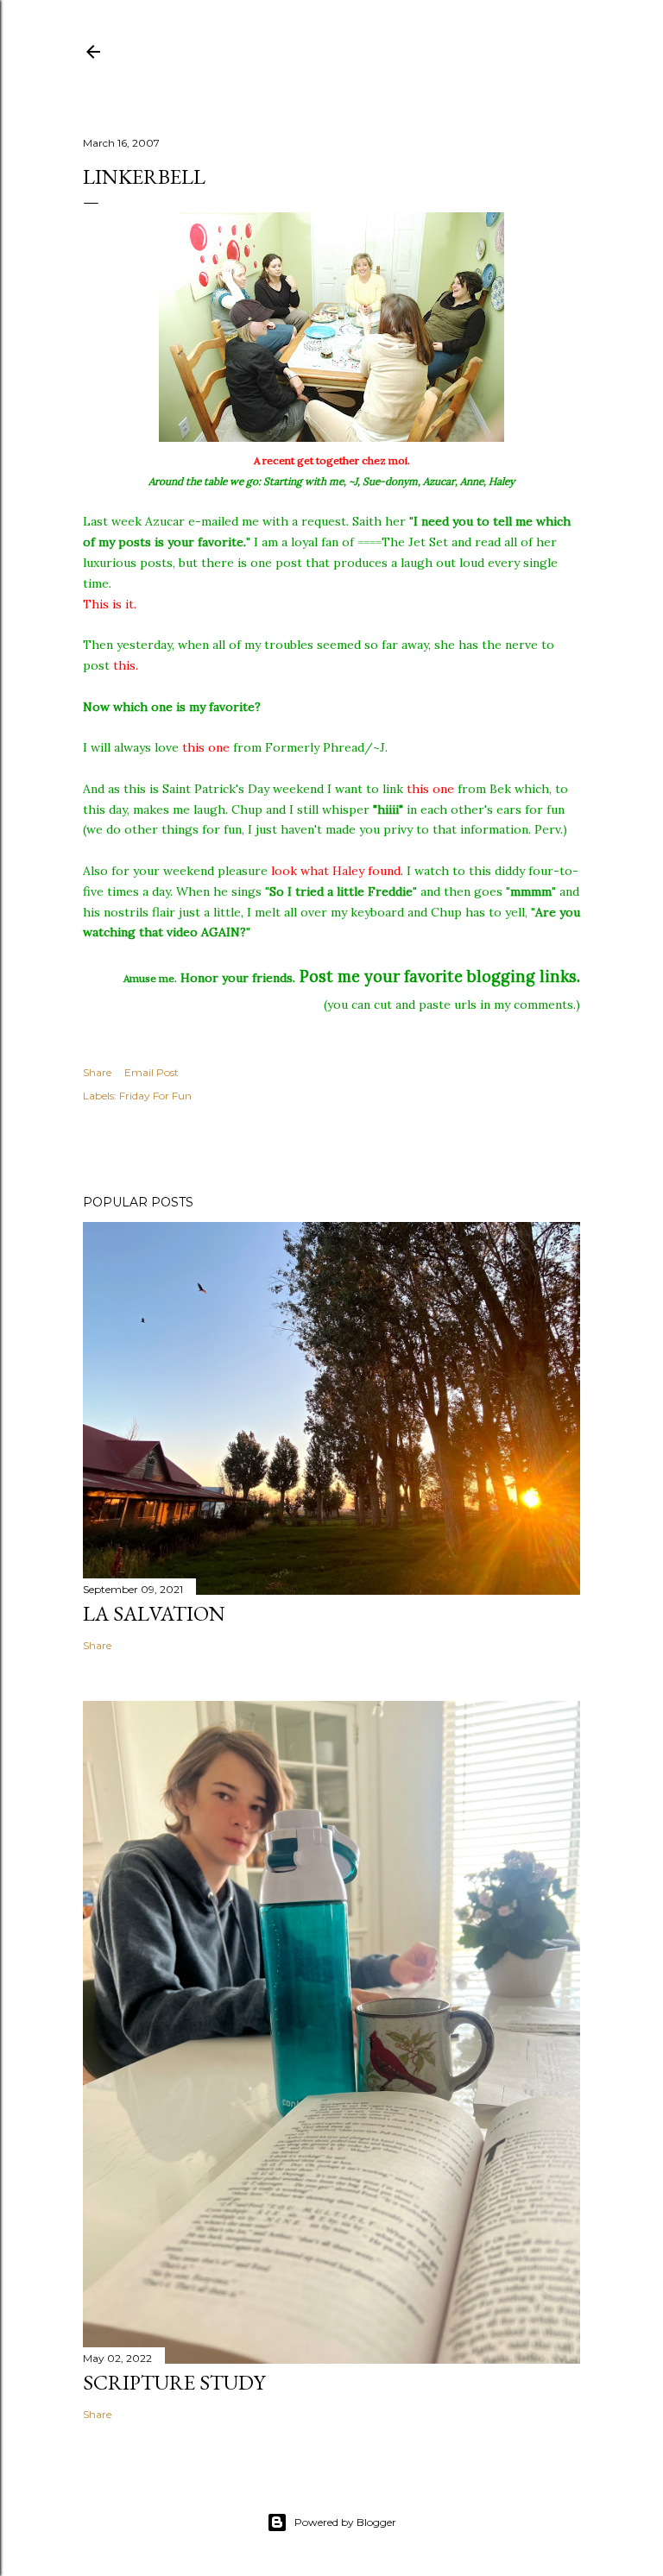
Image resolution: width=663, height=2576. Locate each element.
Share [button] (97, 1072)
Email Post (152, 1072)
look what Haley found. (337, 871)
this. (126, 665)
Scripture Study (174, 2382)
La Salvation (154, 1613)
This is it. (110, 604)
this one (206, 747)
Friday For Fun (155, 1096)
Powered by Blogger (345, 2522)
